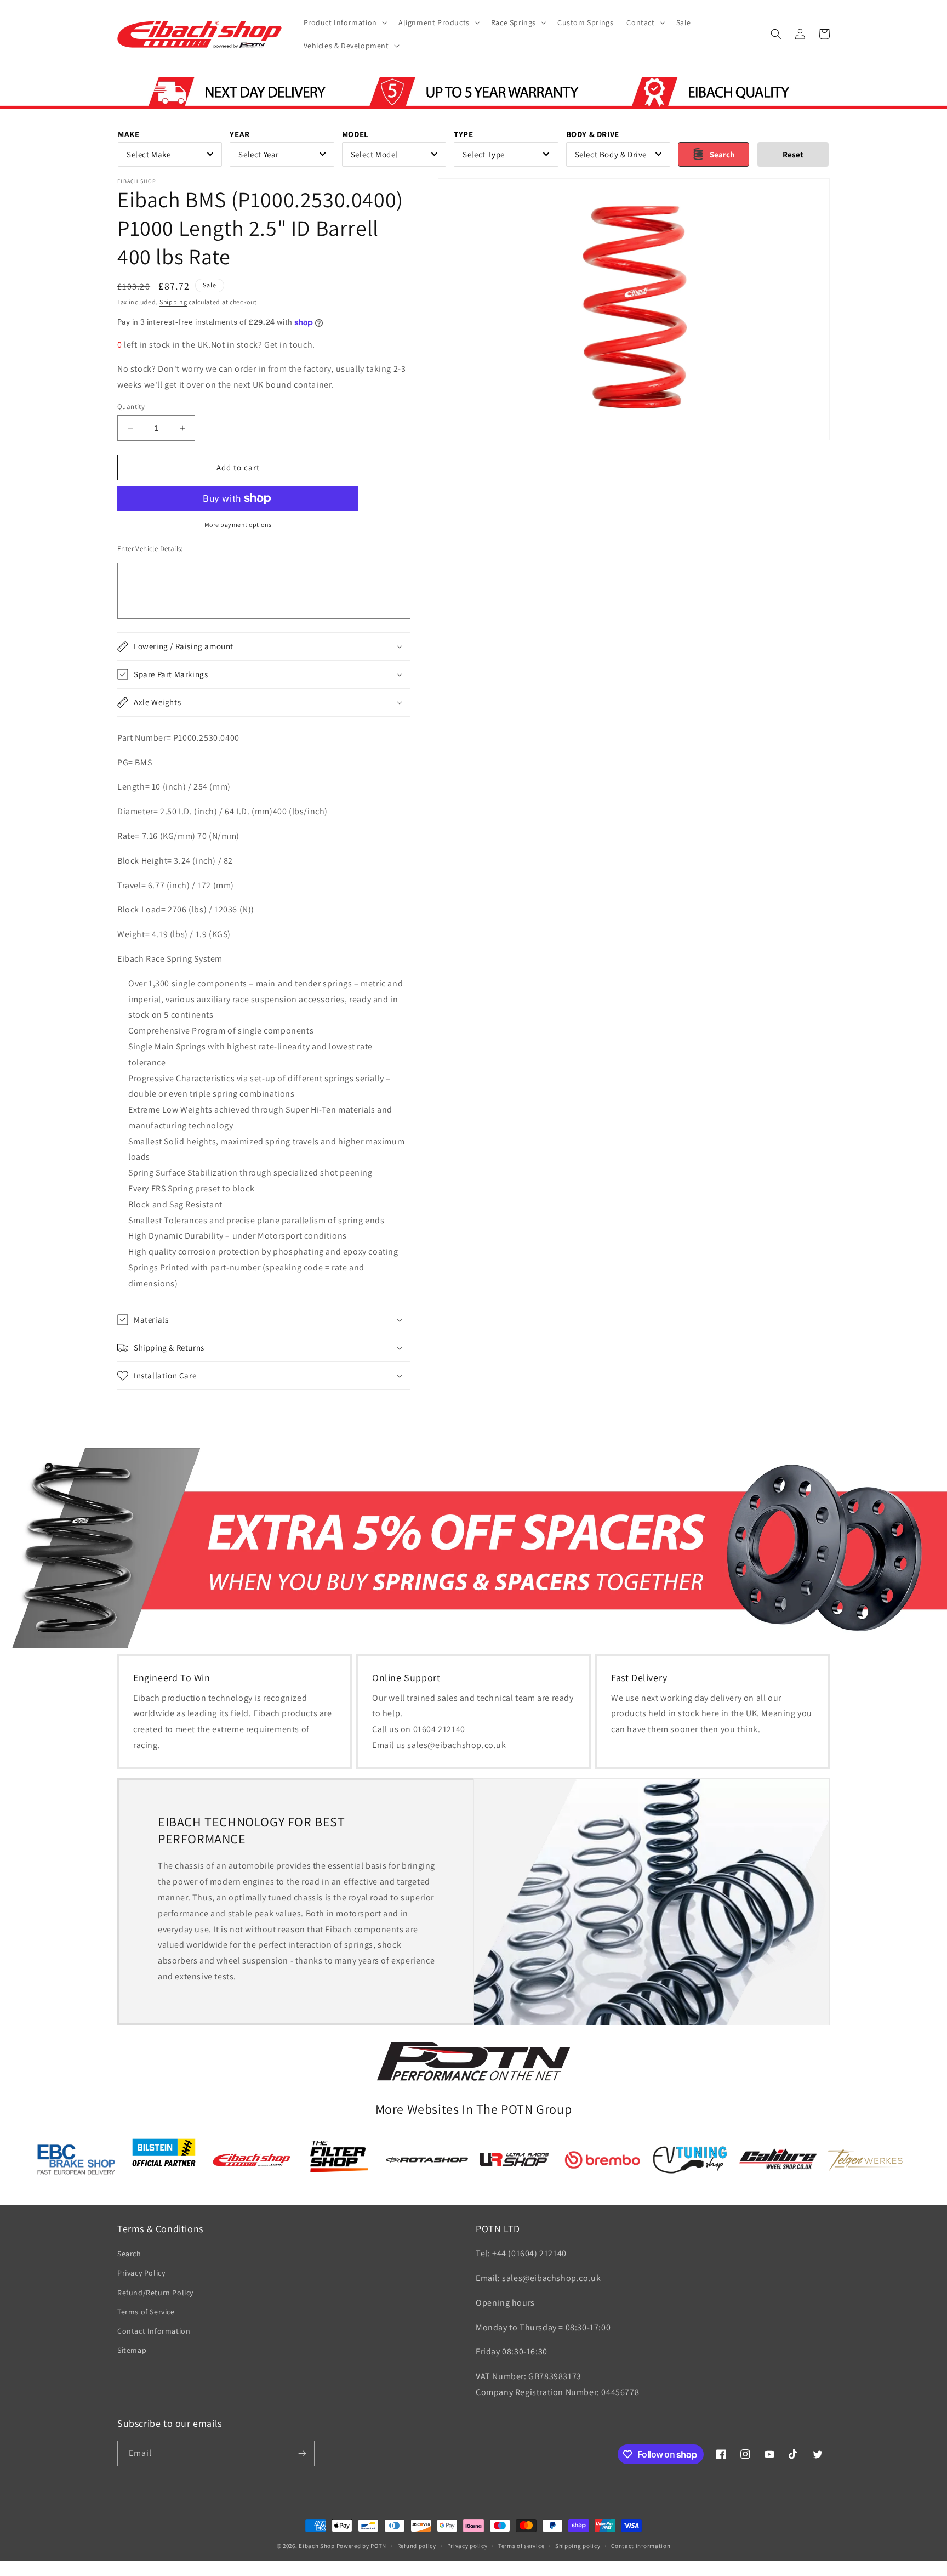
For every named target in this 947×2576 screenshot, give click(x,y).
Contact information (641, 2546)
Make (129, 134)
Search (129, 2254)
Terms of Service (146, 2312)
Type (463, 134)
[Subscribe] (302, 2453)
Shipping (173, 302)
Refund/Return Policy (155, 2293)
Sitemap (132, 2350)
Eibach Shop (317, 2546)
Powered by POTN (362, 2546)
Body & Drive (593, 134)
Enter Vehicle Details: (150, 549)
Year (239, 134)
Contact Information (154, 2331)
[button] (344, 22)
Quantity (131, 407)
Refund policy (417, 2546)
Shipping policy (578, 2546)
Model (355, 134)
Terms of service (521, 2546)
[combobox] (170, 154)
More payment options (238, 524)
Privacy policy (467, 2546)
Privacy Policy (141, 2273)
